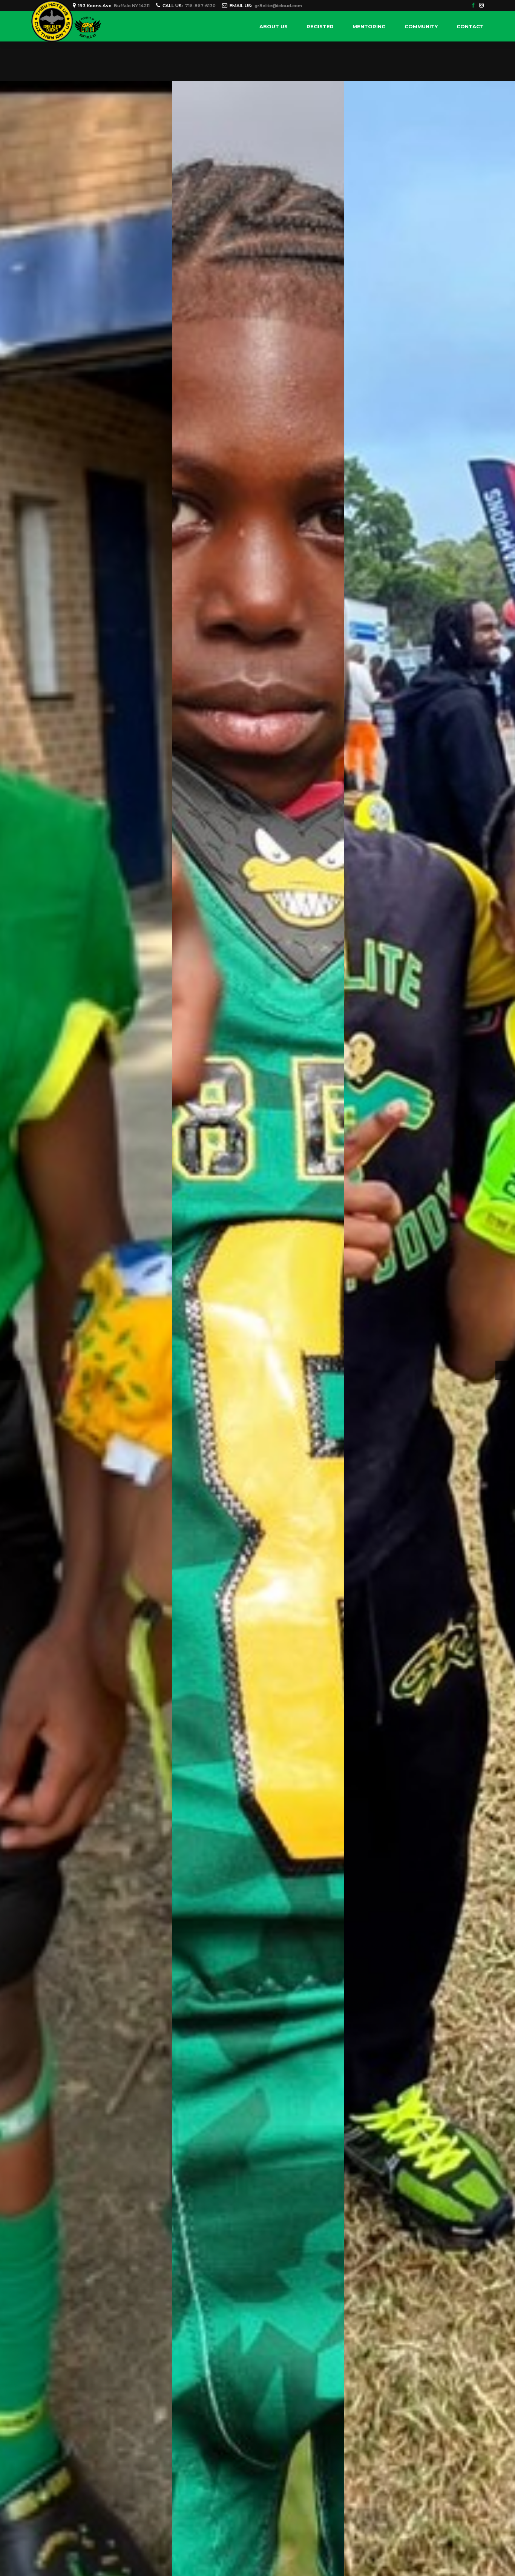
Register (320, 26)
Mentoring (369, 26)
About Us (274, 26)
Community (421, 26)
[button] (10, 1370)
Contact (470, 26)
